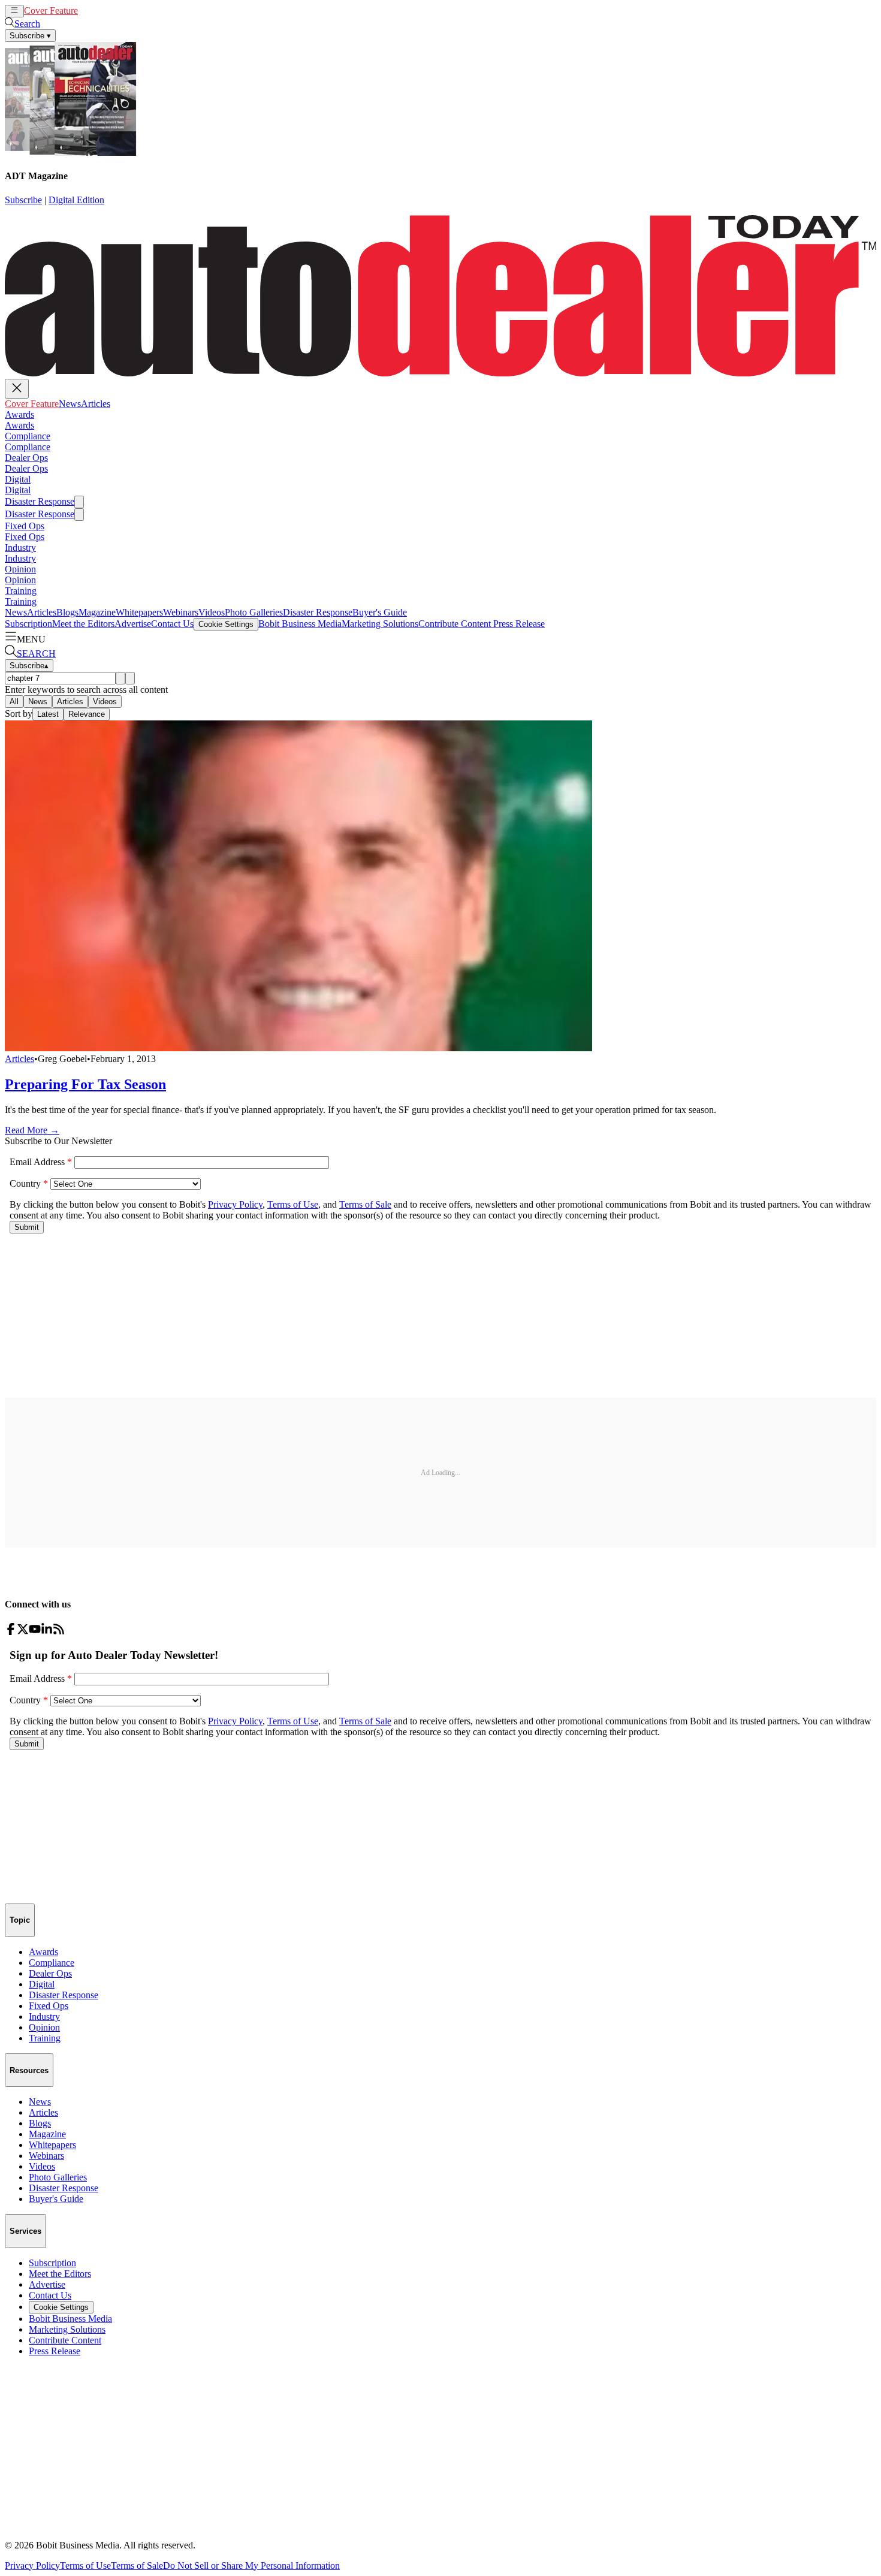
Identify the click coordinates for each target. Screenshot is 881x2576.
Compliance (28, 436)
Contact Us (172, 624)
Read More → (32, 1130)
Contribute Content (455, 624)
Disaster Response (40, 501)
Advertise (133, 624)
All (14, 702)
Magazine (97, 612)
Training (21, 591)
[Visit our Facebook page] (11, 1632)
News (89, 10)
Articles (115, 10)
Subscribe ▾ (30, 36)
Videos (212, 612)
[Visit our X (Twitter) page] (23, 1632)
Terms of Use (85, 2566)
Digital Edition (76, 200)
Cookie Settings (226, 624)
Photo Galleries (254, 612)
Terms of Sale (137, 2566)
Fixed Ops (25, 526)
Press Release (518, 624)
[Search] (120, 678)
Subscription (28, 624)
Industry (20, 548)
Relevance (87, 714)
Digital (18, 479)
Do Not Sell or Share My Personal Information (251, 2566)
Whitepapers (139, 612)
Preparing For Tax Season (85, 1084)
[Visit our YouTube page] (35, 1632)
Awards (19, 414)
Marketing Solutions (380, 624)
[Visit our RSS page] (59, 1632)
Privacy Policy (32, 2566)
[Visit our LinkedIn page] (47, 1632)
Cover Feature (51, 10)
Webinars (181, 612)
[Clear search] (130, 678)
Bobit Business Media (300, 624)
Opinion (20, 569)
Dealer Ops (26, 458)
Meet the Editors (83, 624)
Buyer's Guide (380, 612)
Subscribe (23, 200)
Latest (48, 714)
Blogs (67, 612)
